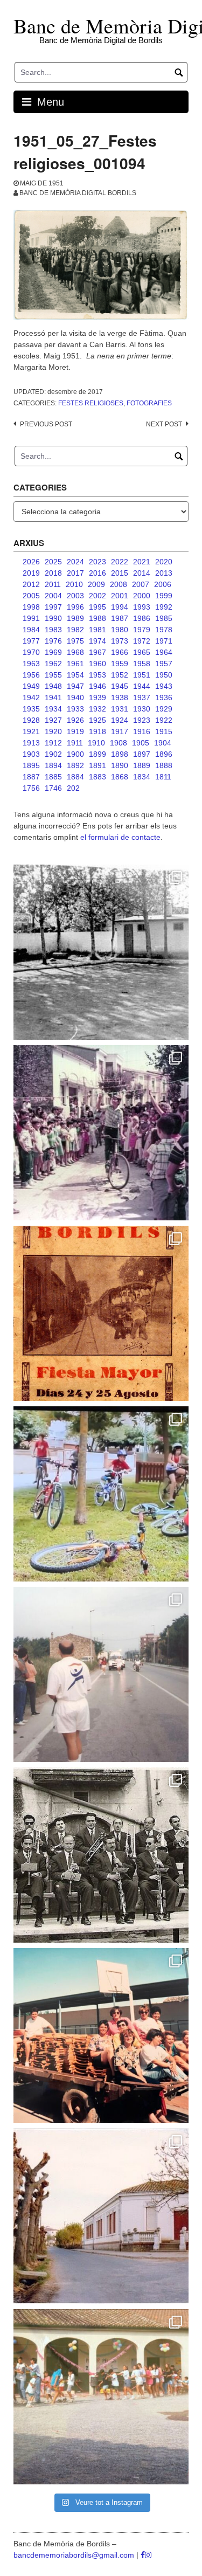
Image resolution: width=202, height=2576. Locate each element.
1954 (75, 675)
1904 (163, 743)
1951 (142, 675)
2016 (97, 573)
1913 (31, 743)
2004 (53, 596)
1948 (53, 686)
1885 (53, 777)
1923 (142, 720)
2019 (31, 573)
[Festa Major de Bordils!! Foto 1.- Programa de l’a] (101, 1313)
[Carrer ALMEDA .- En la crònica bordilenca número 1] (101, 2216)
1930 (142, 709)
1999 (164, 596)
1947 (75, 686)
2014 (142, 573)
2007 (141, 584)
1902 (53, 754)
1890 (120, 765)
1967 (97, 652)
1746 (53, 788)
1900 (75, 754)
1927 (53, 720)
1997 (53, 607)
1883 (97, 777)
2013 (164, 573)
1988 (97, 618)
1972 (142, 641)
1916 (142, 731)
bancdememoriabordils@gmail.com (75, 2555)
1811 (163, 777)
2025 (53, 562)
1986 (142, 618)
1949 (31, 686)
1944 (142, 686)
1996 (75, 607)
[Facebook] (143, 2555)
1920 (53, 731)
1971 (164, 641)
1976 (53, 641)
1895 (31, 765)
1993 (142, 607)
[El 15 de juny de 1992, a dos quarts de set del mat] (101, 1674)
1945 (120, 686)
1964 (164, 652)
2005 (31, 596)
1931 (120, 709)
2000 (142, 596)
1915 (164, 731)
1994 (120, 607)
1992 (164, 607)
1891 (97, 765)
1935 (31, 709)
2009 (96, 584)
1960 (97, 664)
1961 (75, 664)
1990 (53, 618)
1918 (97, 731)
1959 (120, 664)
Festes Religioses (91, 403)
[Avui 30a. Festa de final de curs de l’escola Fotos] (101, 2397)
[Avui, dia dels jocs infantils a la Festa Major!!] (101, 1133)
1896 (164, 754)
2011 (53, 584)
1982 (75, 630)
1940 (75, 697)
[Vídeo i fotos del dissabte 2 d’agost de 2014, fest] (101, 1494)
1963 (31, 664)
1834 (142, 777)
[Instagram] (148, 2555)
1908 (119, 743)
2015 (120, 573)
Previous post (46, 424)
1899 (97, 754)
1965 (142, 652)
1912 (53, 743)
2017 (75, 573)
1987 (120, 618)
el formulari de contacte (120, 837)
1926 (75, 720)
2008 (119, 584)
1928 (31, 720)
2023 (97, 562)
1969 (53, 652)
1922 (164, 720)
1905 (141, 743)
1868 (120, 777)
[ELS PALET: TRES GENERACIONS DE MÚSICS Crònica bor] (101, 1855)
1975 (75, 641)
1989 (75, 618)
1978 (164, 630)
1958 (142, 664)
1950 (164, 675)
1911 (75, 743)
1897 (142, 754)
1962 (53, 664)
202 (73, 788)
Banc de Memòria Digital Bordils (78, 193)
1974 (97, 641)
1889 (142, 765)
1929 (164, 709)
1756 (31, 788)
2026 (31, 562)
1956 (31, 675)
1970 (31, 652)
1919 (75, 731)
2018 (53, 573)
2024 (75, 562)
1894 (53, 765)
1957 (164, 664)
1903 (31, 754)
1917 (120, 731)
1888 (164, 765)
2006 (163, 584)
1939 (97, 697)
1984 (31, 630)
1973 (120, 641)
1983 (53, 630)
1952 (120, 675)
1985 (164, 618)
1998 (31, 607)
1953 (97, 675)
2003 (75, 596)
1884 (75, 777)
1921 (31, 731)
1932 (97, 709)
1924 (120, 720)
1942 (31, 697)
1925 (97, 720)
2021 (142, 562)
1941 (53, 697)
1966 (120, 652)
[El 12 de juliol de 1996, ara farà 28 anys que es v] (101, 2036)
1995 (97, 607)
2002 (97, 596)
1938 (120, 697)
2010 (74, 584)
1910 (96, 743)
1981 (97, 630)
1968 (75, 652)
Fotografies (149, 403)
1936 (164, 697)
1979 (142, 630)
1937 (142, 697)
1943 (164, 686)
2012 (31, 584)
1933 (75, 709)
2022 (120, 562)
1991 (31, 618)
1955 (53, 675)
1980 (120, 630)
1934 (53, 709)
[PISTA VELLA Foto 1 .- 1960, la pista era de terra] (101, 952)
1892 (75, 765)
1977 (31, 641)
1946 (97, 686)
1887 (31, 777)
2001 (120, 596)
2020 (164, 562)
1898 (120, 754)
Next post (164, 424)
